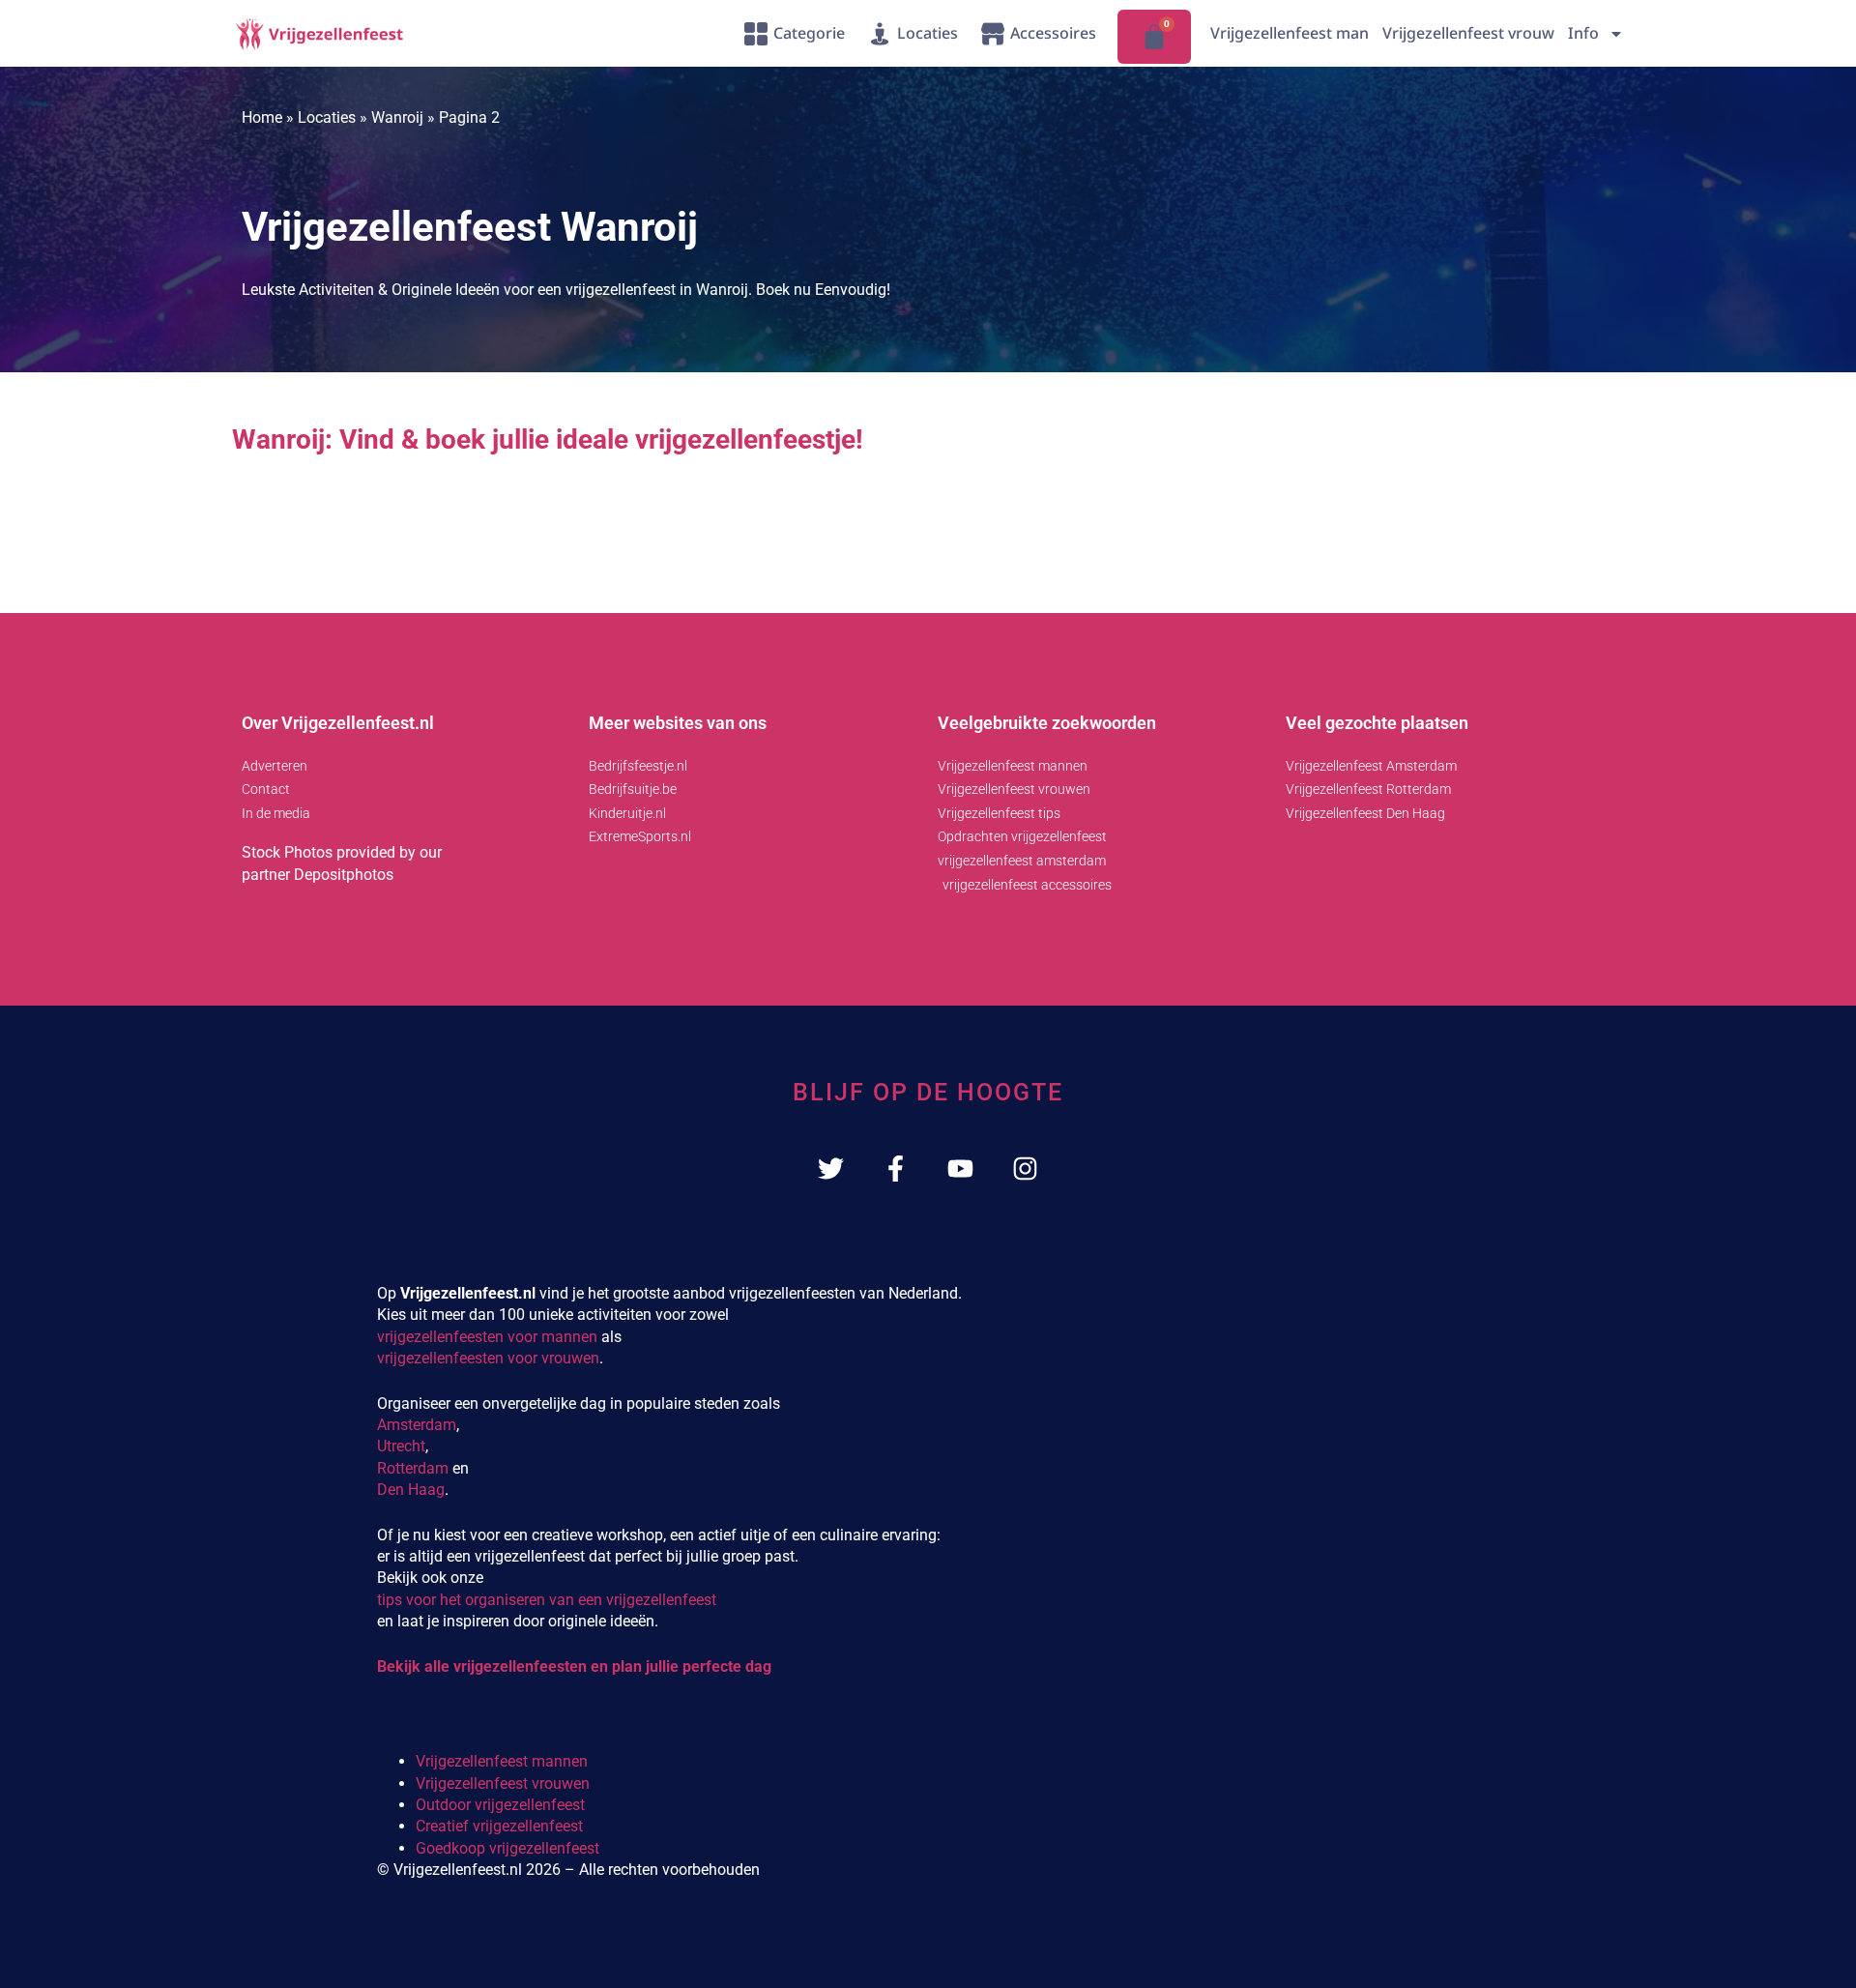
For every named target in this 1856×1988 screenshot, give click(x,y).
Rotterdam (413, 1468)
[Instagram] (1025, 1169)
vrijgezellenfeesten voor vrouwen (488, 1358)
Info (1583, 33)
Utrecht (401, 1446)
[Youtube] (960, 1169)
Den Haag (411, 1490)
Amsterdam (417, 1425)
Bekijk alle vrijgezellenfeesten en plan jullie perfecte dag (574, 1666)
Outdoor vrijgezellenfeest (500, 1805)
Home (262, 117)
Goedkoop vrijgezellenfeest (507, 1848)
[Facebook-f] (896, 1169)
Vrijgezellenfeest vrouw (1468, 33)
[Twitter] (831, 1169)
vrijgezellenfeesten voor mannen (487, 1337)
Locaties (327, 117)
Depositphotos (344, 875)
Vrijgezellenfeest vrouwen (503, 1783)
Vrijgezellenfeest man (1290, 33)
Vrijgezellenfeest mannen (502, 1761)
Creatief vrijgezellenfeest (499, 1826)
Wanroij (397, 117)
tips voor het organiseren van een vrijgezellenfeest (547, 1600)
